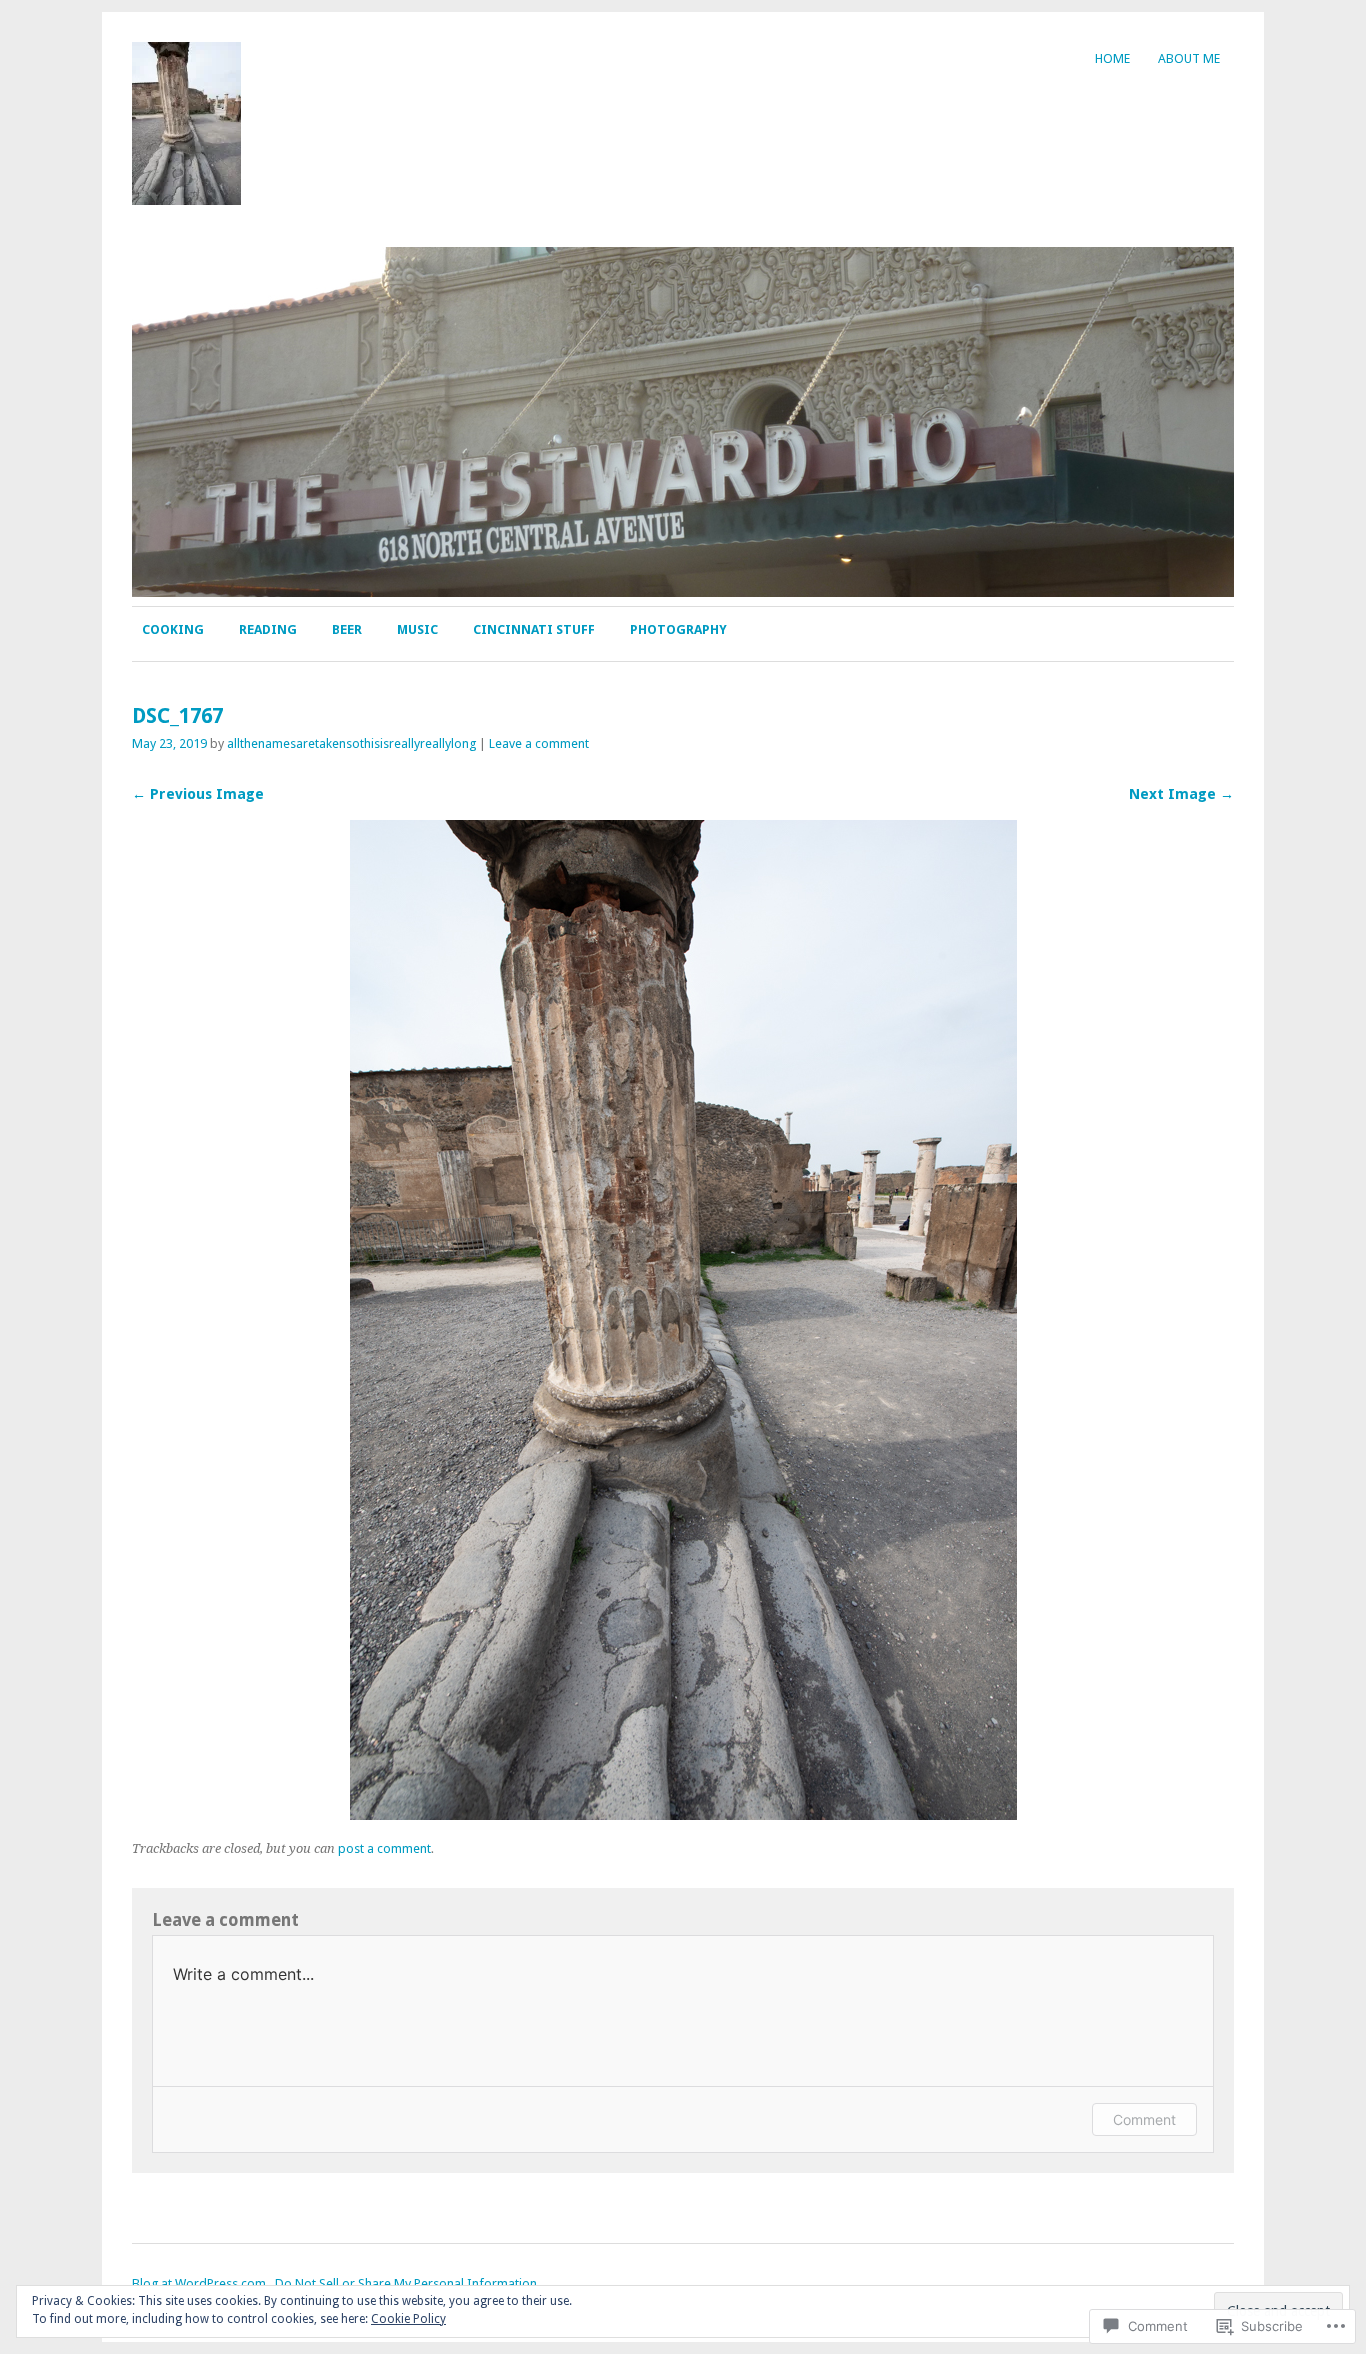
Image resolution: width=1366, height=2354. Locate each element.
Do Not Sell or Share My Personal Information (406, 2283)
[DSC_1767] (683, 1814)
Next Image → (1181, 794)
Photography (678, 629)
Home (1112, 58)
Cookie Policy (408, 2319)
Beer (347, 629)
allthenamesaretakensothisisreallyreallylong (351, 743)
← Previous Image (198, 794)
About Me (1189, 58)
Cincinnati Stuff (534, 629)
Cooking (173, 629)
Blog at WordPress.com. (200, 2283)
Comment (1144, 2119)
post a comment (384, 1848)
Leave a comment (539, 743)
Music (417, 629)
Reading (268, 629)
